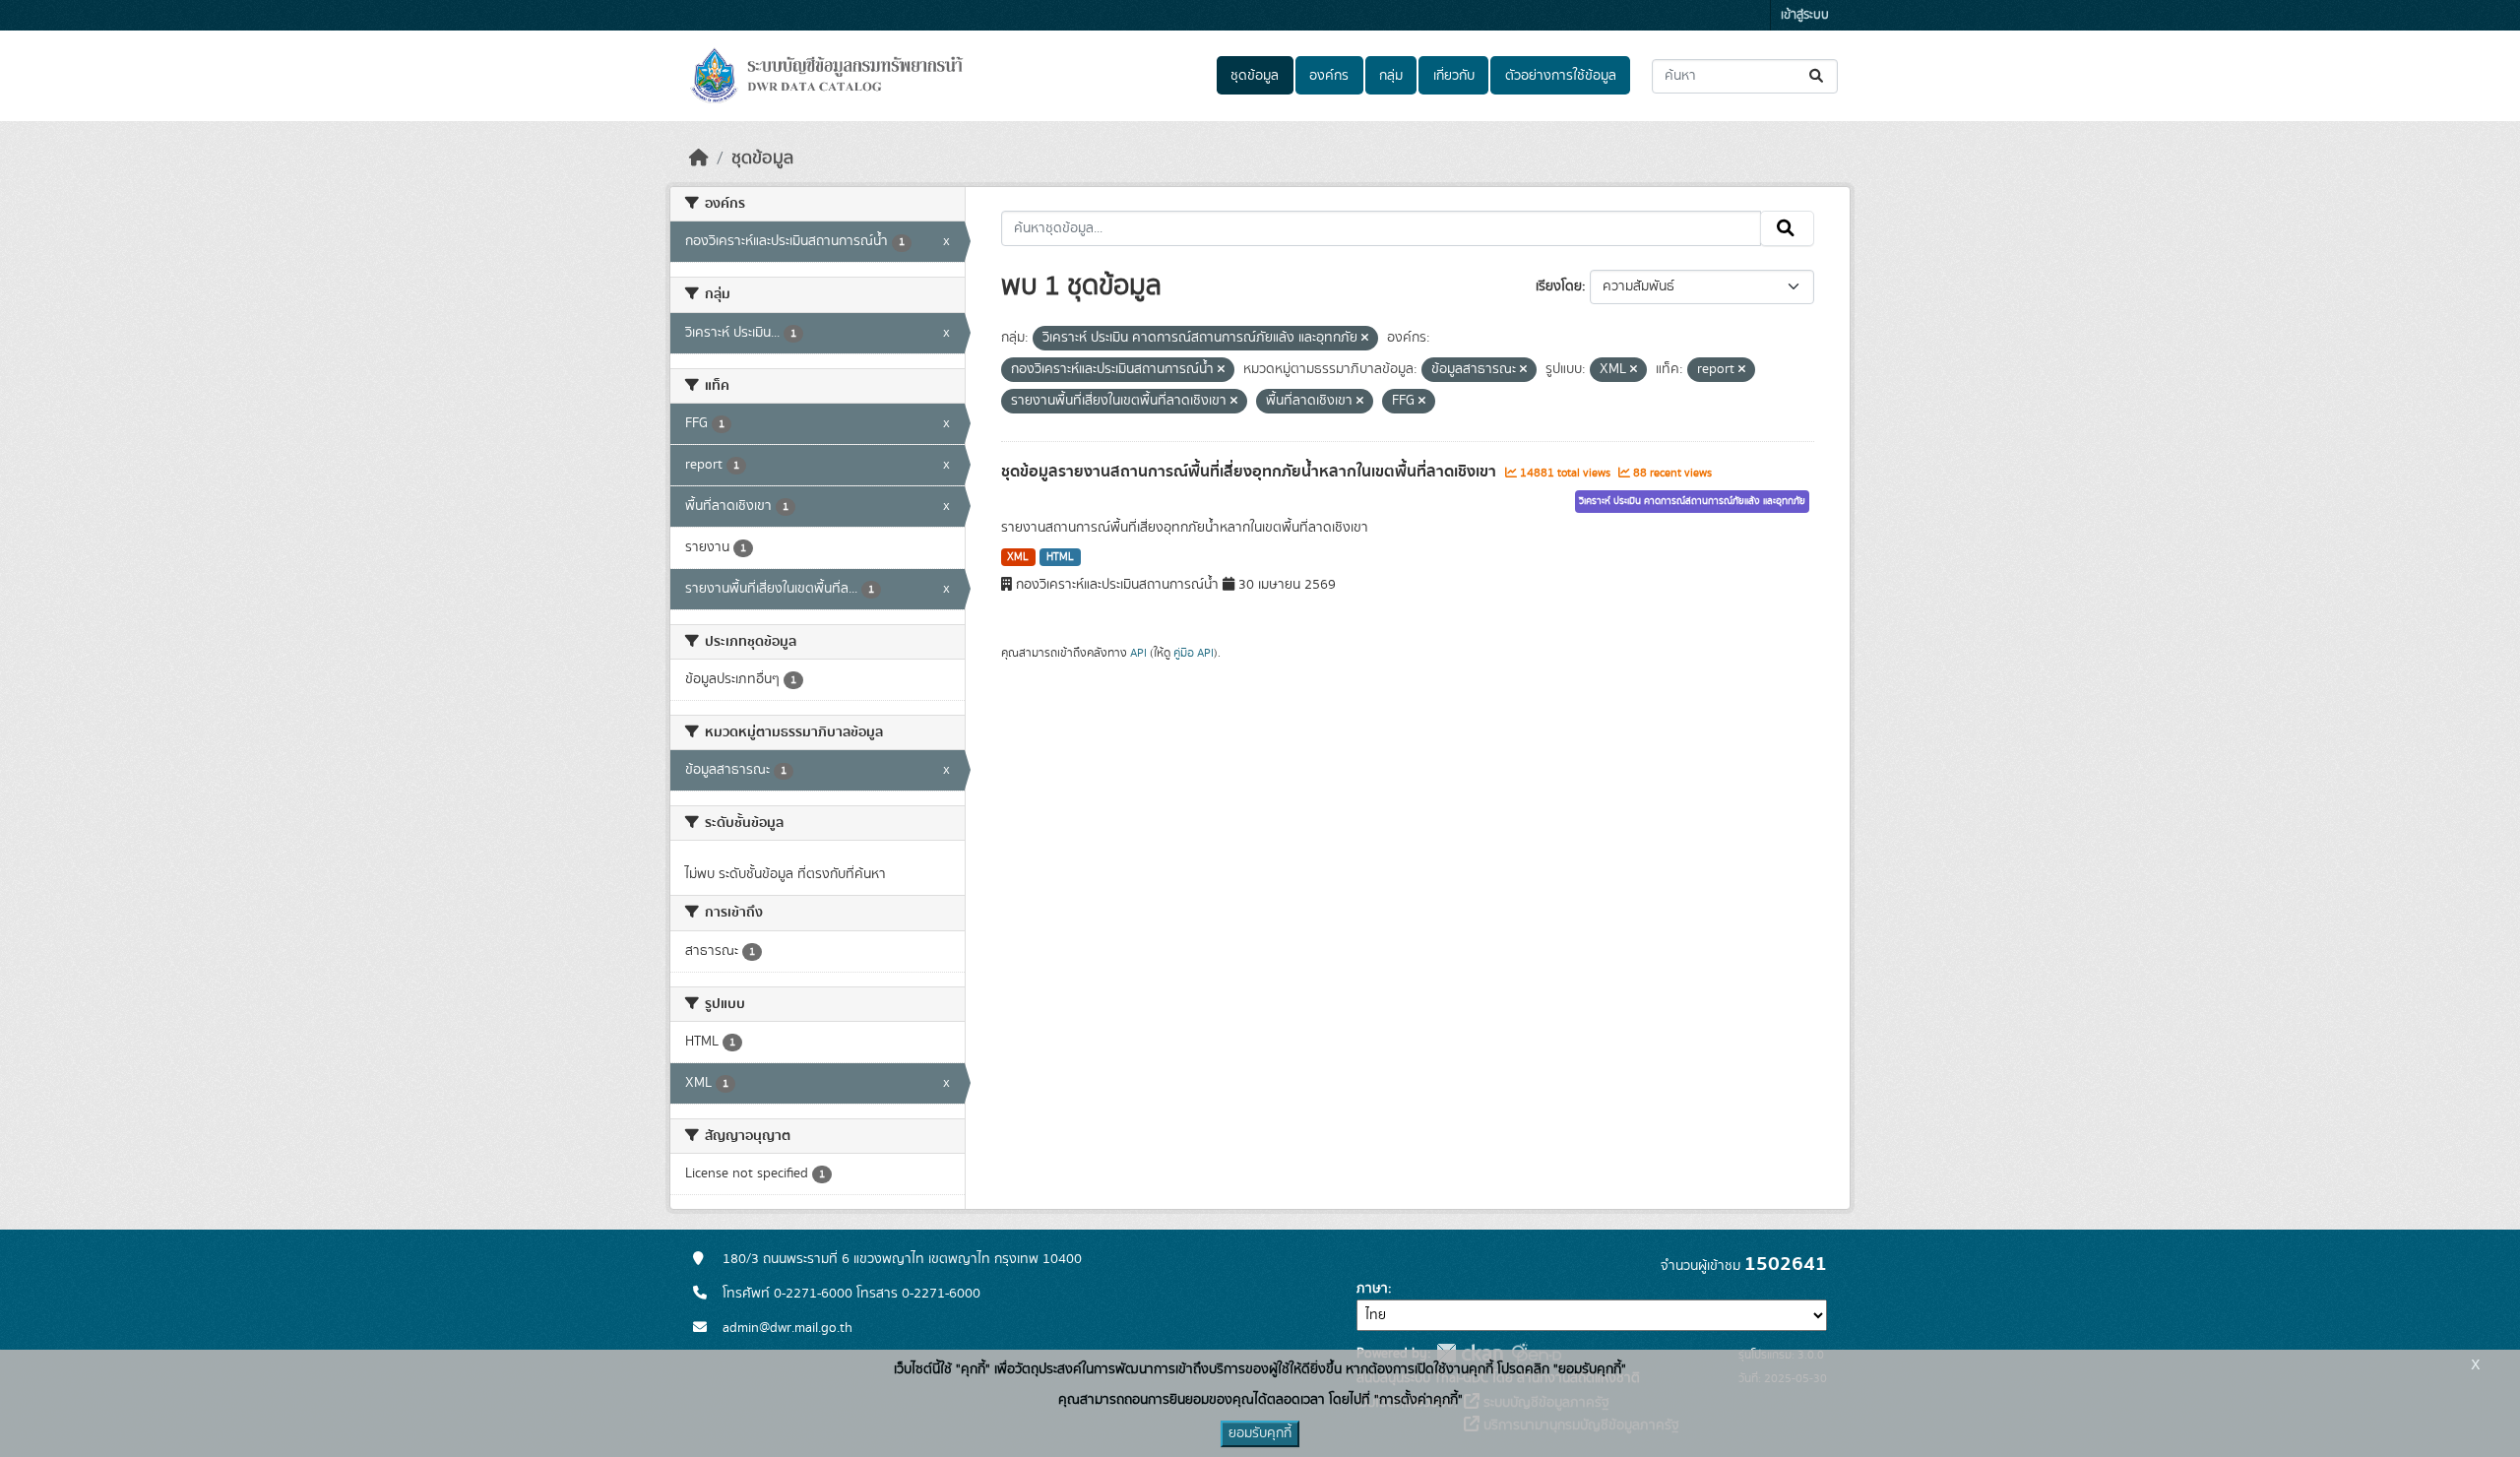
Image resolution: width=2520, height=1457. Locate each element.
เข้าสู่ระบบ (1805, 15)
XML (1018, 557)
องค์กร (1329, 76)
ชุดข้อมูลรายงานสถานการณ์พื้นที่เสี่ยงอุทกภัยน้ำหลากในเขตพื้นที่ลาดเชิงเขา (1251, 472)
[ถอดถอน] (1365, 339)
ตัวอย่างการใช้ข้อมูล (1561, 76)
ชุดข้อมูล (1255, 76)
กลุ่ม (1391, 76)
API (1138, 653)
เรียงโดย (1559, 286)
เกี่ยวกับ (1454, 76)
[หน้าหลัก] (699, 158)
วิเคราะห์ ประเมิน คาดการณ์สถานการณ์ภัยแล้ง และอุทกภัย (1692, 501)
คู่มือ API (1194, 653)
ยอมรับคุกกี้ (1260, 1433)
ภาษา (1372, 1289)
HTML (1060, 557)
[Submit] (1818, 76)
